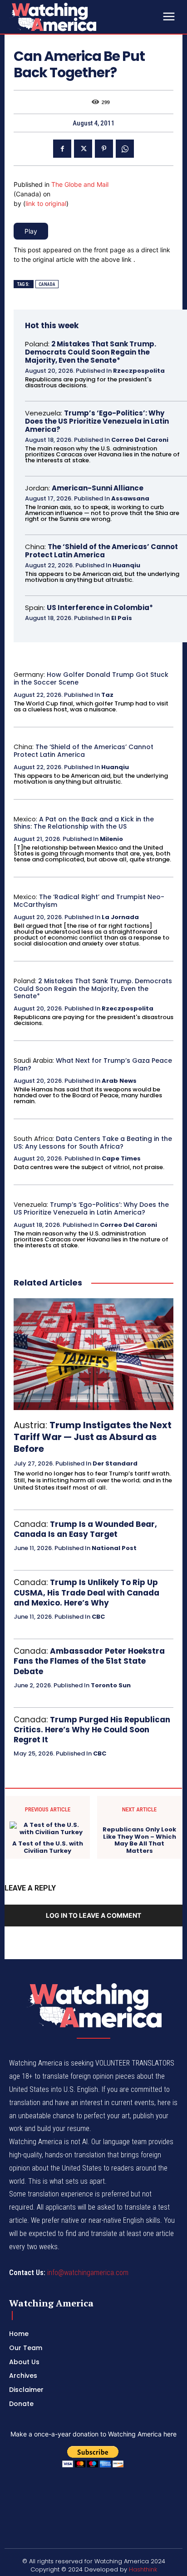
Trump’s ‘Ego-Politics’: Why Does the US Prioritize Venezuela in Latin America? (97, 421)
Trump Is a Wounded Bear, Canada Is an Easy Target (85, 1529)
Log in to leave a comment (93, 1915)
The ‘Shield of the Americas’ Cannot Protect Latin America (101, 551)
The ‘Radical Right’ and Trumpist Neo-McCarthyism (89, 901)
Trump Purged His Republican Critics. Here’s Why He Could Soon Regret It (92, 1730)
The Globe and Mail (80, 184)
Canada (47, 284)
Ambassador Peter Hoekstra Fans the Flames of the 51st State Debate (89, 1661)
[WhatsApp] (125, 149)
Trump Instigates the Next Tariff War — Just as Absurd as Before (93, 1437)
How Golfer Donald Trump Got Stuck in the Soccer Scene (91, 678)
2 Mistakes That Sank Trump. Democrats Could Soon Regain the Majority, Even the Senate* (91, 352)
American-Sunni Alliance (98, 488)
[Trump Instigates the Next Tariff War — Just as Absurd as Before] (93, 1354)
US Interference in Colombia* (100, 608)
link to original (46, 203)
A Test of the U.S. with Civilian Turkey (48, 1847)
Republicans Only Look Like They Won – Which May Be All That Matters (139, 1840)
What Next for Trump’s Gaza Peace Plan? (93, 1064)
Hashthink (143, 2569)
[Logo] (77, 17)
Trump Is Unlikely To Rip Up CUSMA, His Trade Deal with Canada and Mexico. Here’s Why (86, 1592)
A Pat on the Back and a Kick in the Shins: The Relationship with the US (84, 823)
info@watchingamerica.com (88, 2273)
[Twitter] (83, 149)
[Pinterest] (104, 149)
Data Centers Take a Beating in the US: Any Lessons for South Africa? (93, 1143)
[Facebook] (62, 149)
